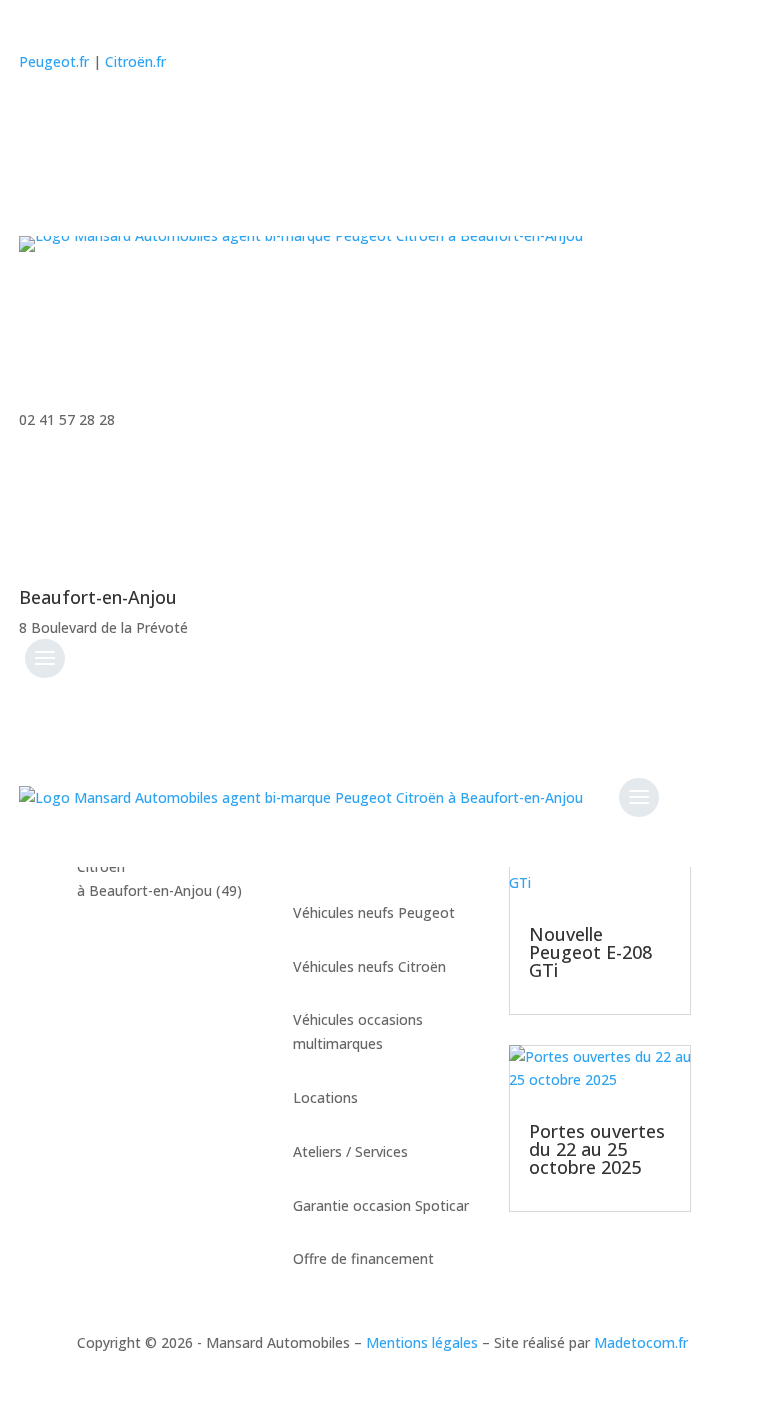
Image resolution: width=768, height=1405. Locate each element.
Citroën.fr (135, 61)
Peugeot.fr (54, 61)
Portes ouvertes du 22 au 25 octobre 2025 (597, 1149)
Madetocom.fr (641, 1342)
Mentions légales (422, 1342)
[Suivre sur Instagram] (77, 120)
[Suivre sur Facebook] (35, 120)
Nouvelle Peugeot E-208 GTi (590, 952)
